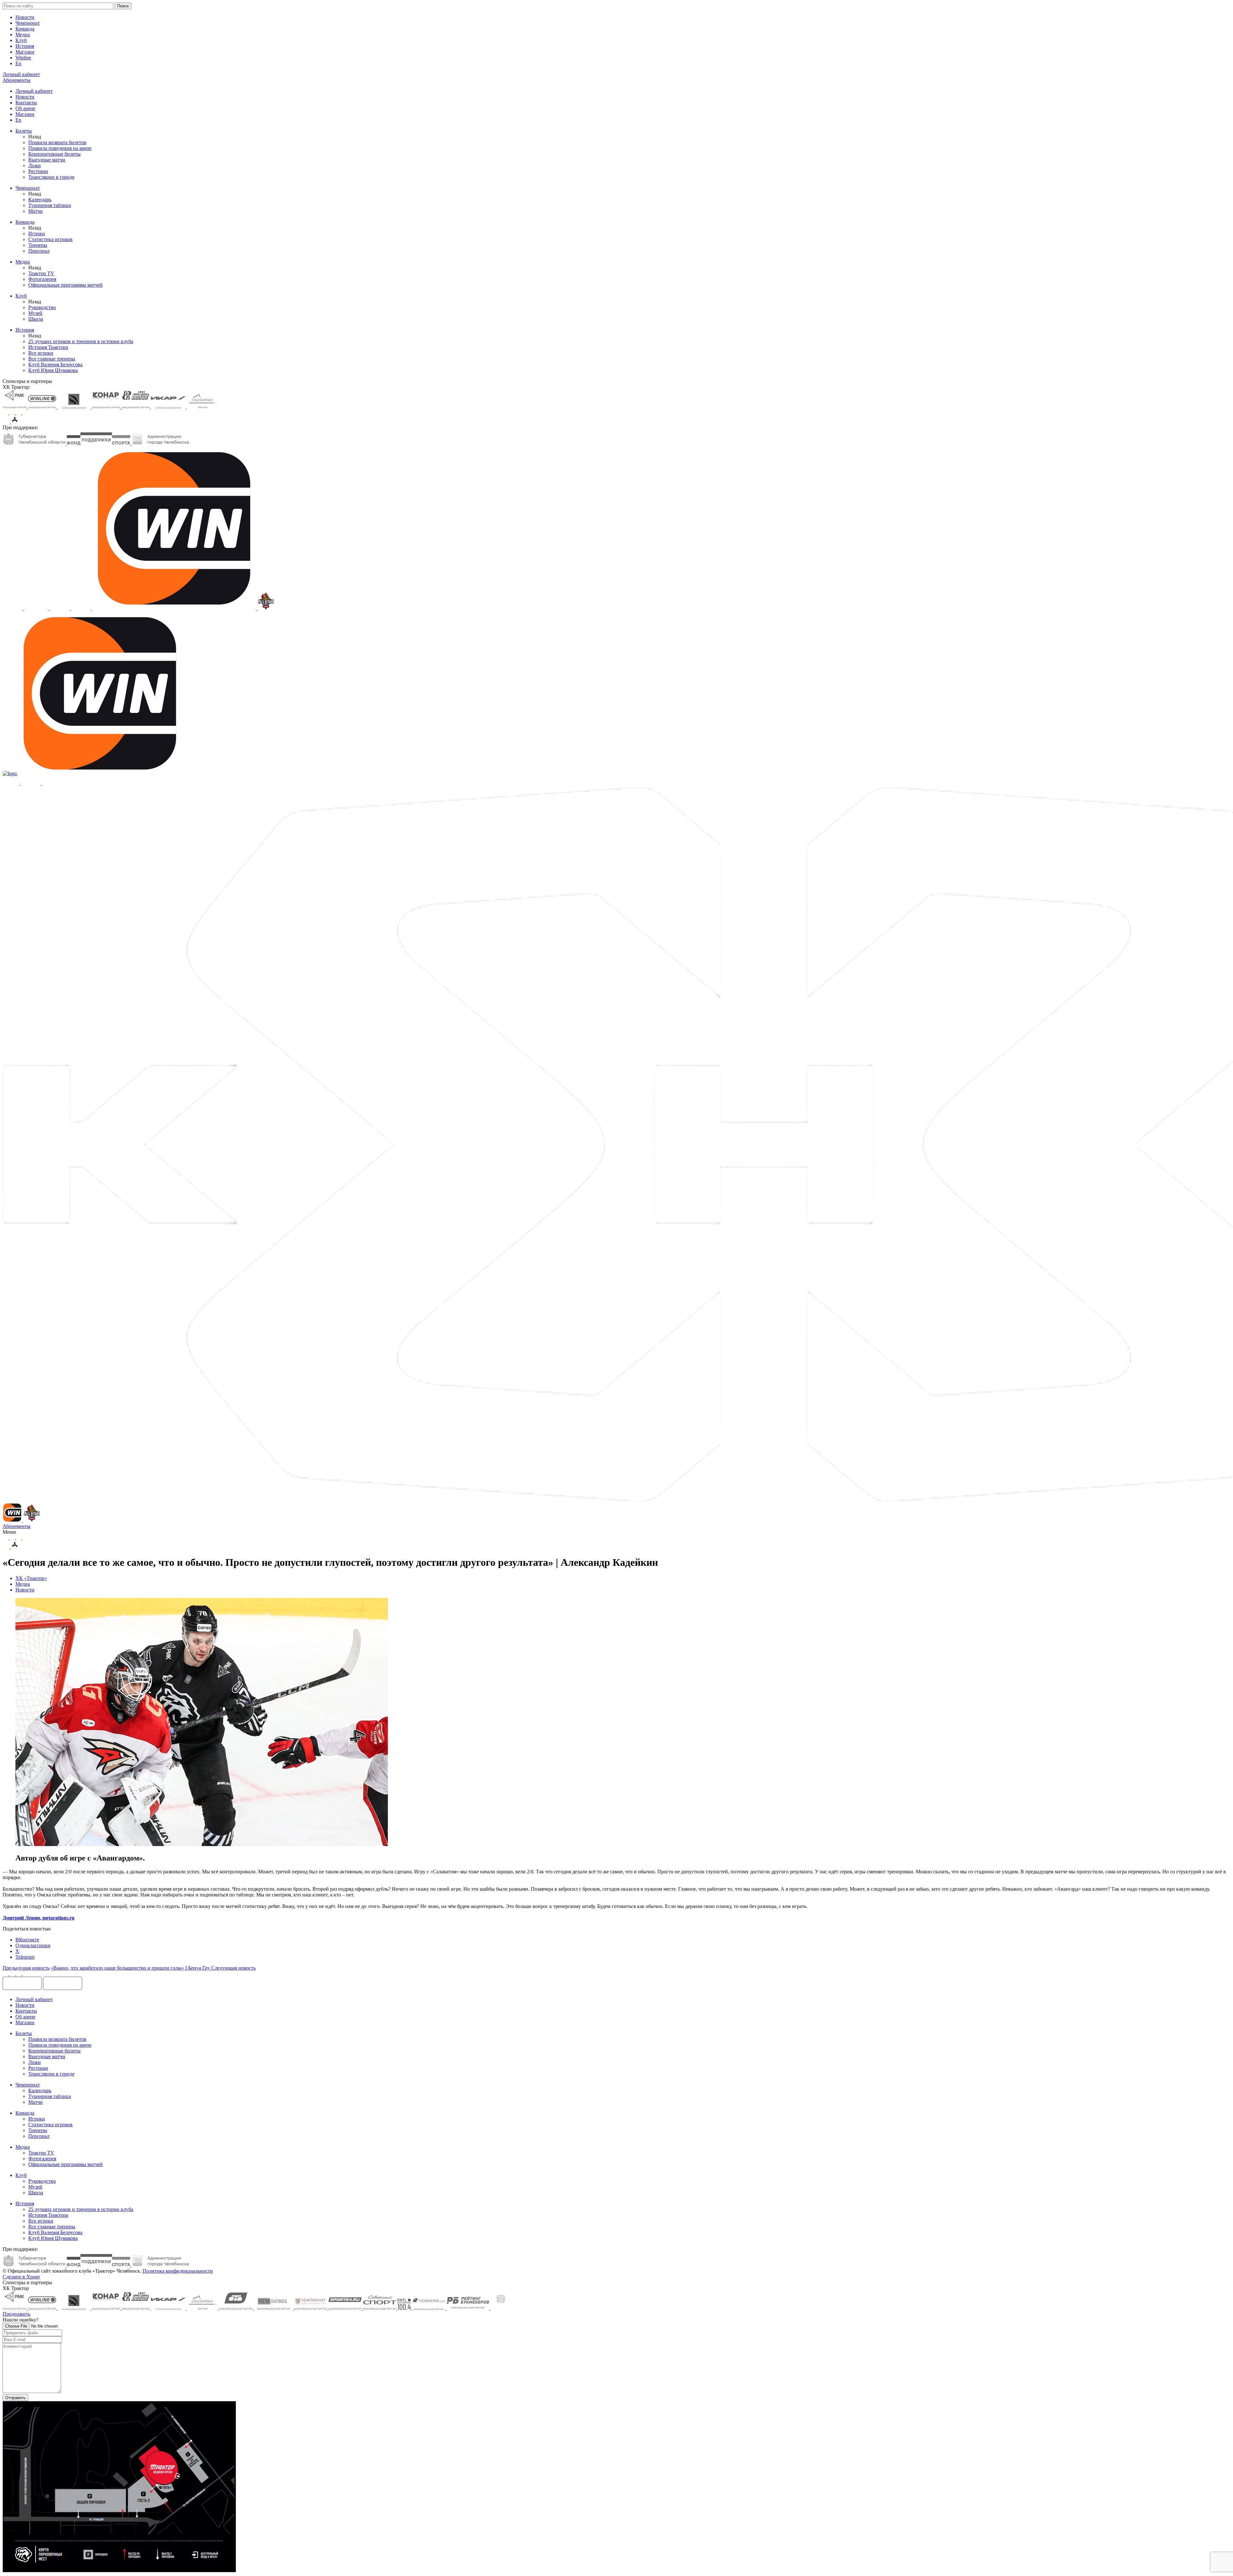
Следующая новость (233, 1968)
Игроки (37, 234)
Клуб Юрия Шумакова (53, 370)
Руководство (42, 307)
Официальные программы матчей (66, 285)
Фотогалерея (42, 279)
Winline (23, 58)
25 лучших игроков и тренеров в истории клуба (81, 341)
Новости (25, 17)
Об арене (25, 108)
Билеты (24, 131)
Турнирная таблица (50, 205)
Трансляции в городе (51, 177)
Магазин (25, 52)
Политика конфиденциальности (178, 2271)
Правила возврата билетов (57, 142)
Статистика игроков (50, 239)
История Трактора (48, 347)
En (18, 63)
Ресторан (38, 171)
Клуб (21, 40)
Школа (36, 319)
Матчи (35, 211)
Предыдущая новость (26, 1968)
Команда (25, 29)
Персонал (39, 251)
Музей (35, 313)
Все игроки (41, 353)
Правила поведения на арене (60, 148)
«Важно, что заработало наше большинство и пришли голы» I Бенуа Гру (131, 1968)
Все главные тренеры (52, 359)
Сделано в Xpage (21, 2277)
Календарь (40, 199)
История (25, 46)
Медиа (23, 35)
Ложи (35, 165)
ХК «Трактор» (31, 1578)
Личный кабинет (34, 91)
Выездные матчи (47, 160)
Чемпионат (28, 23)
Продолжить (16, 2314)
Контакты (26, 103)
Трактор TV (41, 273)
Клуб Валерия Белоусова (55, 364)
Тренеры (38, 245)
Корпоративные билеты (54, 154)
